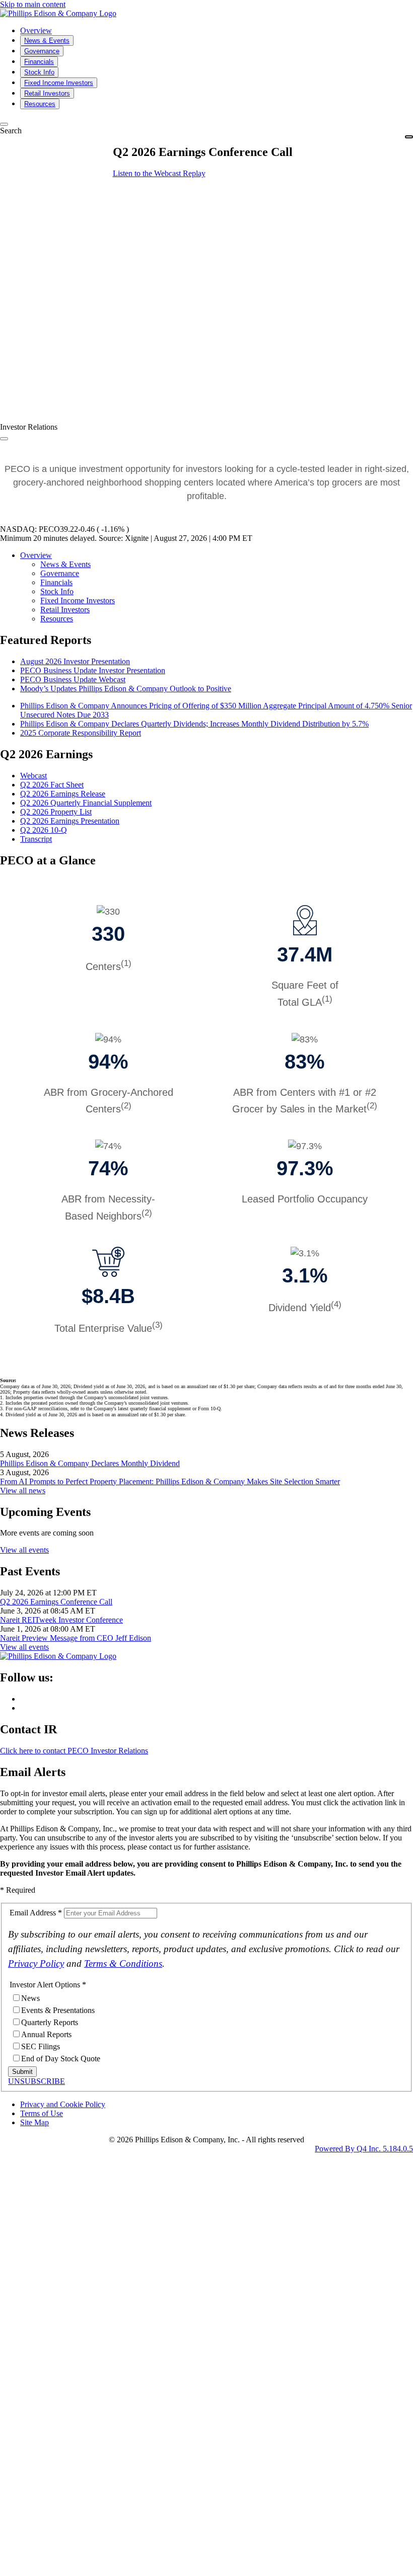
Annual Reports (46, 2034)
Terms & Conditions (123, 1963)
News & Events (65, 564)
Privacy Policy (36, 1963)
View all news (23, 1491)
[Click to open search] (4, 124)
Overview (36, 555)
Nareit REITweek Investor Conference (61, 1620)
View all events (24, 1550)
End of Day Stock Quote (61, 2059)
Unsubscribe (37, 2081)
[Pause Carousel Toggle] (4, 439)
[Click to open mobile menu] (409, 137)
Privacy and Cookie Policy (63, 2104)
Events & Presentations (58, 2010)
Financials (56, 582)
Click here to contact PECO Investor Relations (74, 1751)
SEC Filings (41, 2046)
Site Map (35, 2122)
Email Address (33, 1913)
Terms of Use (42, 2113)
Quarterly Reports (50, 2022)
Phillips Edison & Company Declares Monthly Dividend (90, 1463)
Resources (57, 619)
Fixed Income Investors (78, 600)
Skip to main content (33, 4)
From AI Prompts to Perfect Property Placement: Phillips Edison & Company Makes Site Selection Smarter (170, 1481)
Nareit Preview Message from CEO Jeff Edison (76, 1638)
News (30, 1998)
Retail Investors (65, 610)
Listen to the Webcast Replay (159, 173)
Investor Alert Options (45, 1985)
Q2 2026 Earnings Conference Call (56, 1602)
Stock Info (57, 591)
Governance (60, 573)
